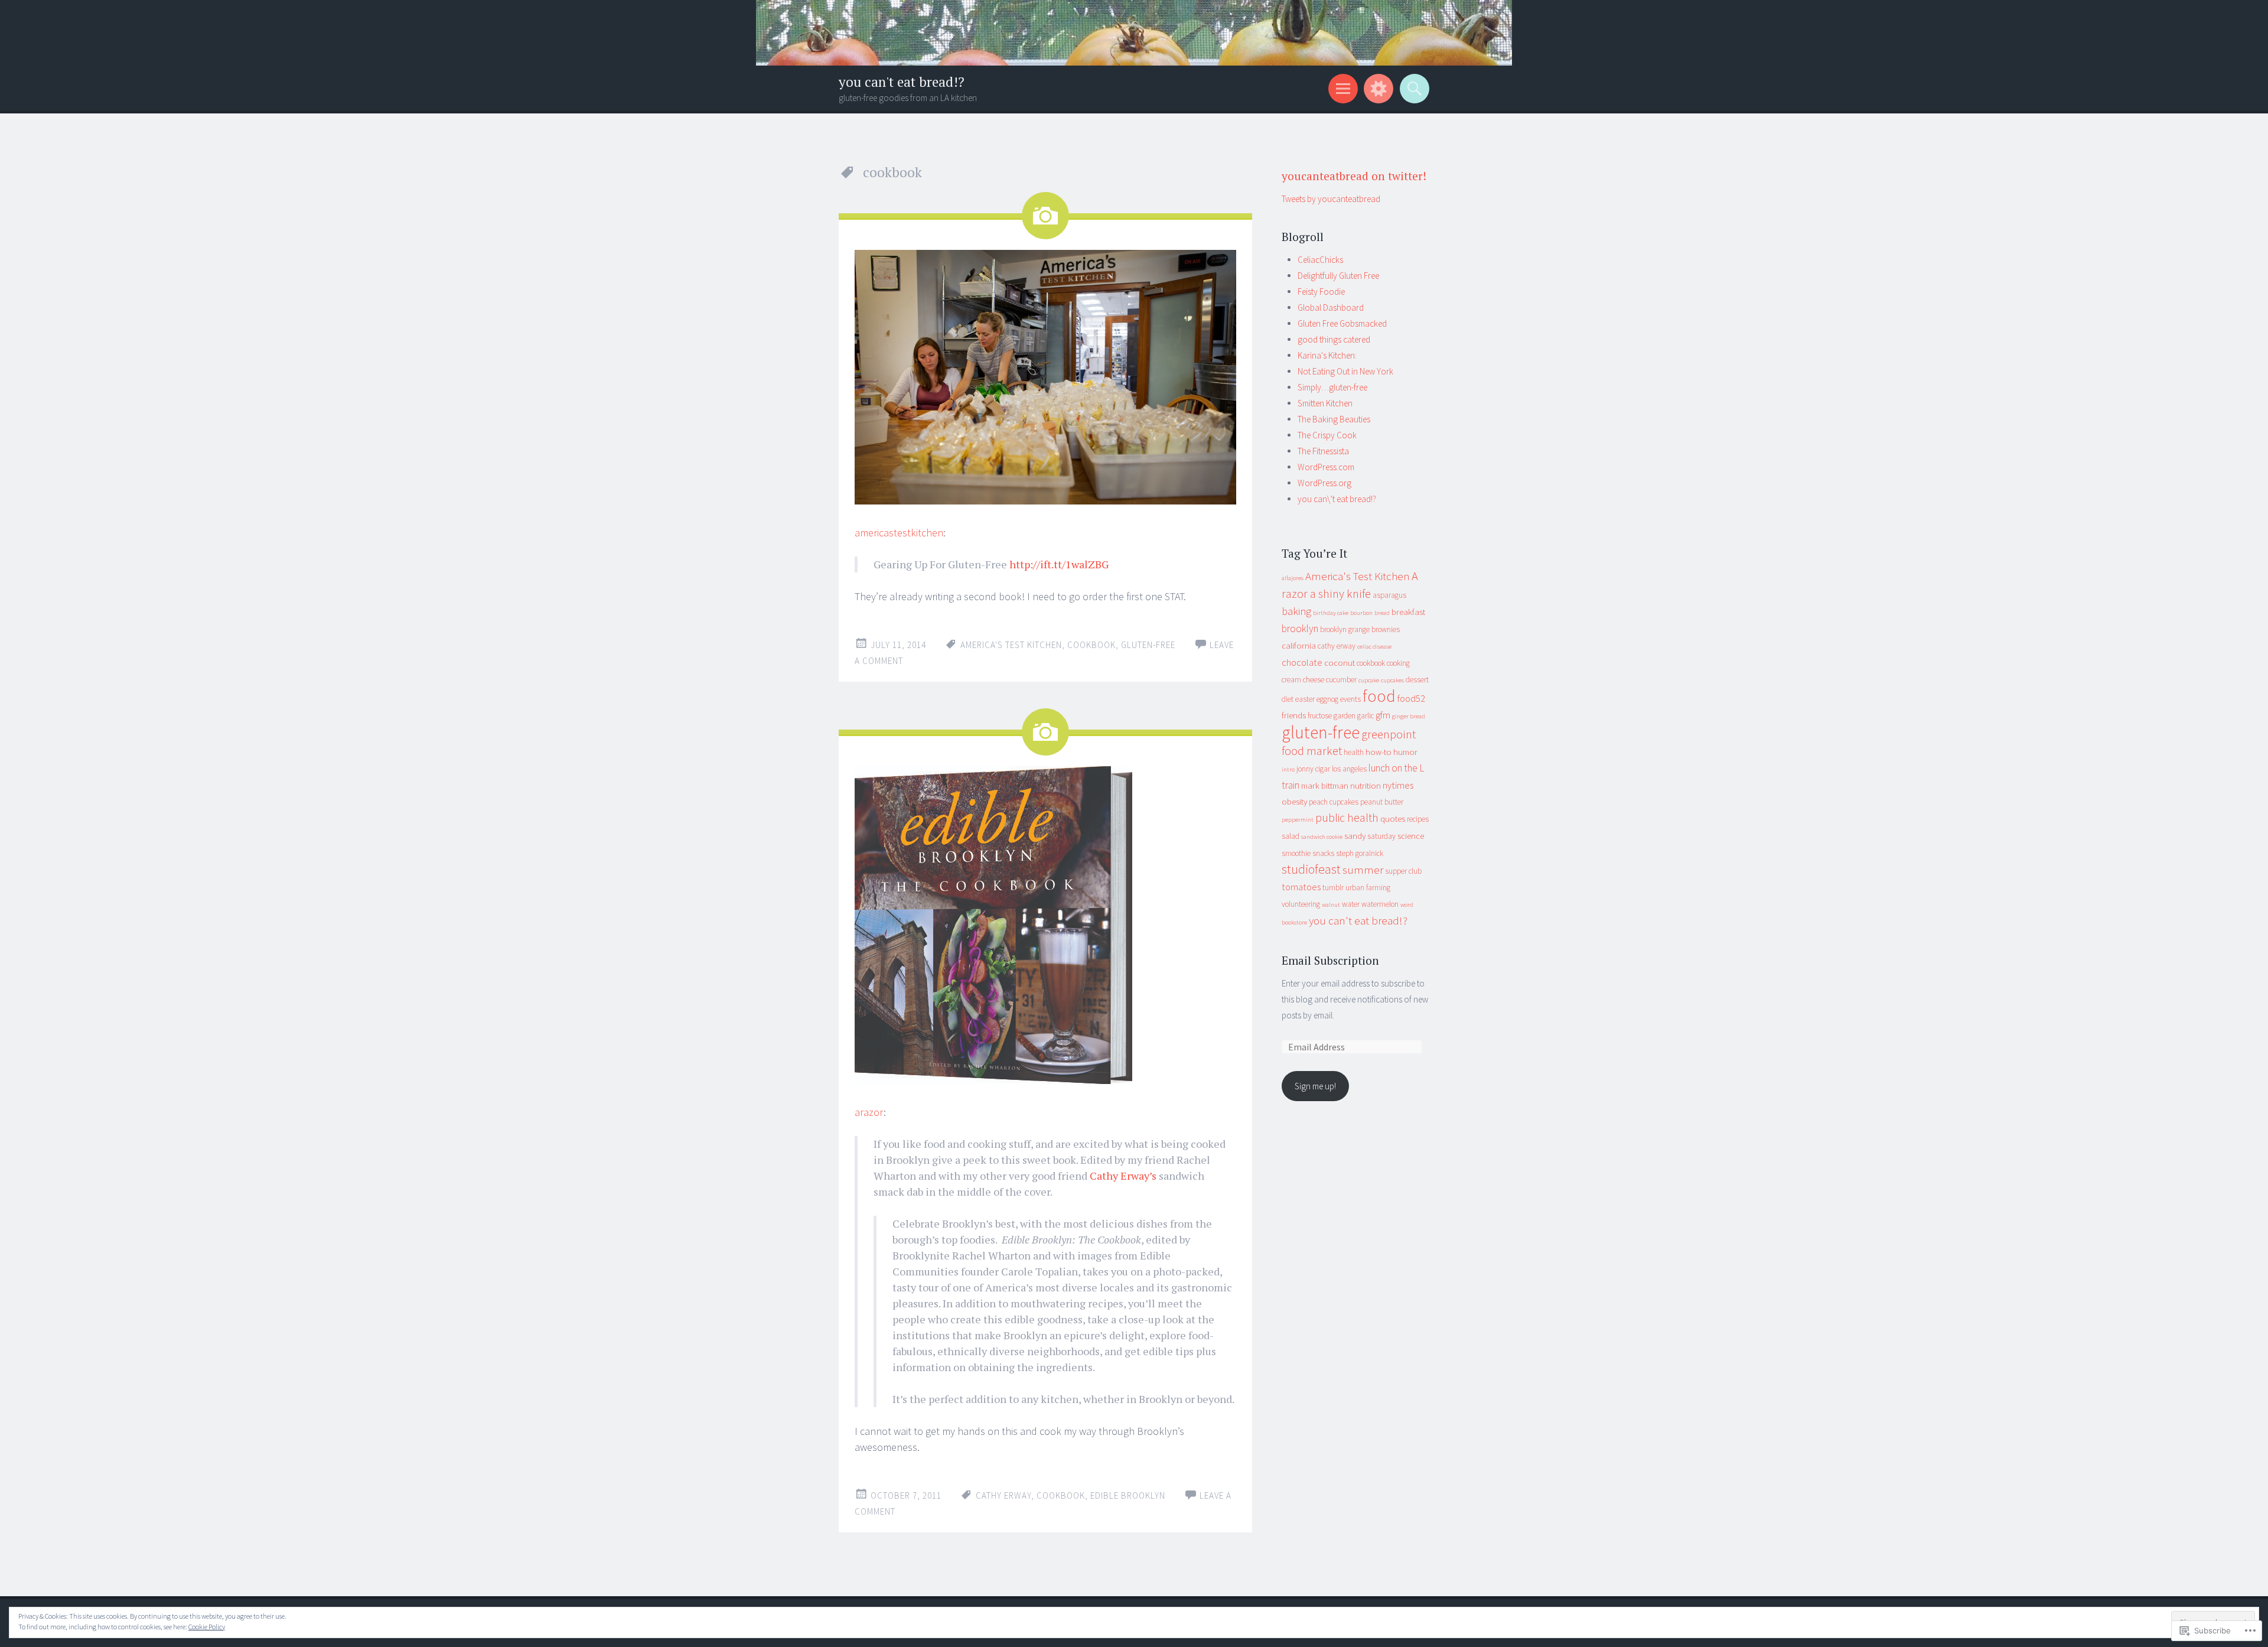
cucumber (1341, 680)
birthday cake (1331, 613)
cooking (1398, 663)
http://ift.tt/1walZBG (1059, 564)
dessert (1417, 680)
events (1350, 699)
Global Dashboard (1331, 307)
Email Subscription (1330, 960)
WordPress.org (1324, 483)
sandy (1355, 836)
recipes (1418, 819)
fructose (1320, 716)
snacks (1323, 853)
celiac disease (1374, 647)
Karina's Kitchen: (1327, 355)
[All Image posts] (1045, 216)
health (1354, 752)
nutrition (1366, 785)
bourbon (1361, 613)
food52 (1411, 698)
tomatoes (1301, 887)
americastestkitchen (899, 533)
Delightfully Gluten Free (1338, 276)
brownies (1386, 629)
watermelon (1380, 904)
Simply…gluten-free (1332, 387)
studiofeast (1311, 869)
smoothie (1296, 853)
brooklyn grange (1345, 629)
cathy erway (1003, 1495)
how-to (1379, 752)
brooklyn (1300, 629)
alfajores (1293, 578)
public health (1347, 818)
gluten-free (1148, 645)
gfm (1383, 715)
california (1299, 645)
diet (1288, 699)
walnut (1331, 905)
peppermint (1298, 820)
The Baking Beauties (1334, 419)
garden (1345, 716)
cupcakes (1392, 680)
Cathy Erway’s (1123, 1176)
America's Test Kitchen (1011, 645)
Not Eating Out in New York (1345, 371)
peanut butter (1382, 802)
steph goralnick (1360, 853)
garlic (1366, 716)
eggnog (1327, 699)
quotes (1393, 818)
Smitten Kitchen (1325, 403)
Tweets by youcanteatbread (1331, 199)
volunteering (1301, 904)
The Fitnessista (1323, 451)
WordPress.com (1326, 467)
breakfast (1408, 612)
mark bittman (1325, 785)
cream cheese (1303, 680)
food (1379, 696)
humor (1405, 752)
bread (1382, 613)
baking (1296, 611)
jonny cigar (1313, 769)
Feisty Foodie (1321, 292)
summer (1363, 870)
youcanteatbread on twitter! (1354, 176)
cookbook (1091, 645)
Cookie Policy (207, 1627)
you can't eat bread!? (902, 82)
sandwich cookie (1322, 837)
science (1411, 836)
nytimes (1398, 785)
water (1351, 904)
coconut (1340, 663)
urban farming (1368, 888)
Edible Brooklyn (1128, 1495)
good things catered (1334, 339)
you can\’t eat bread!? (1337, 499)
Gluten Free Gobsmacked (1342, 323)
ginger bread (1409, 716)
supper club (1403, 871)
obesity (1294, 801)
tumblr (1333, 888)
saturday (1381, 836)
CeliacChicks (1320, 260)
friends (1294, 715)
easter (1305, 699)
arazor (869, 1112)
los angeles (1349, 769)
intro (1288, 769)
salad (1291, 836)
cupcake (1369, 680)
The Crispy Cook (1327, 435)
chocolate (1302, 662)
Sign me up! (1315, 1086)
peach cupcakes (1334, 802)
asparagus (1389, 595)
